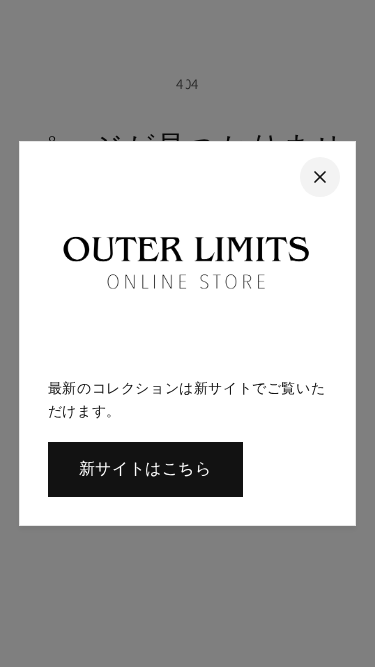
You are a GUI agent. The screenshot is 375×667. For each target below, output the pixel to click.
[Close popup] (320, 177)
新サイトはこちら (145, 468)
